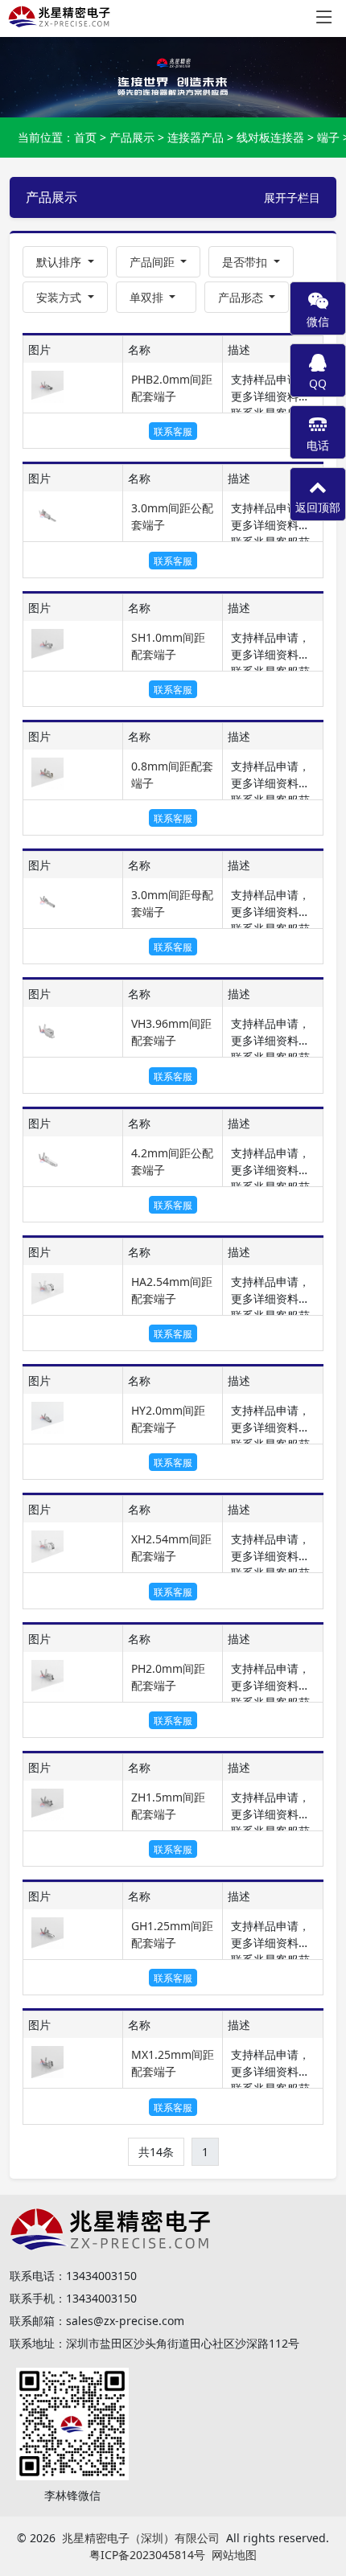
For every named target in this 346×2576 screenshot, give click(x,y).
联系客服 (173, 431)
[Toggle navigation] (324, 17)
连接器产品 (196, 137)
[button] (159, 262)
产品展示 (132, 137)
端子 (328, 137)
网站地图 (234, 2555)
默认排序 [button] (60, 262)
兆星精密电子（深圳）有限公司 (141, 2538)
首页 (85, 137)
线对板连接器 (270, 137)
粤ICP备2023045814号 (147, 2555)
